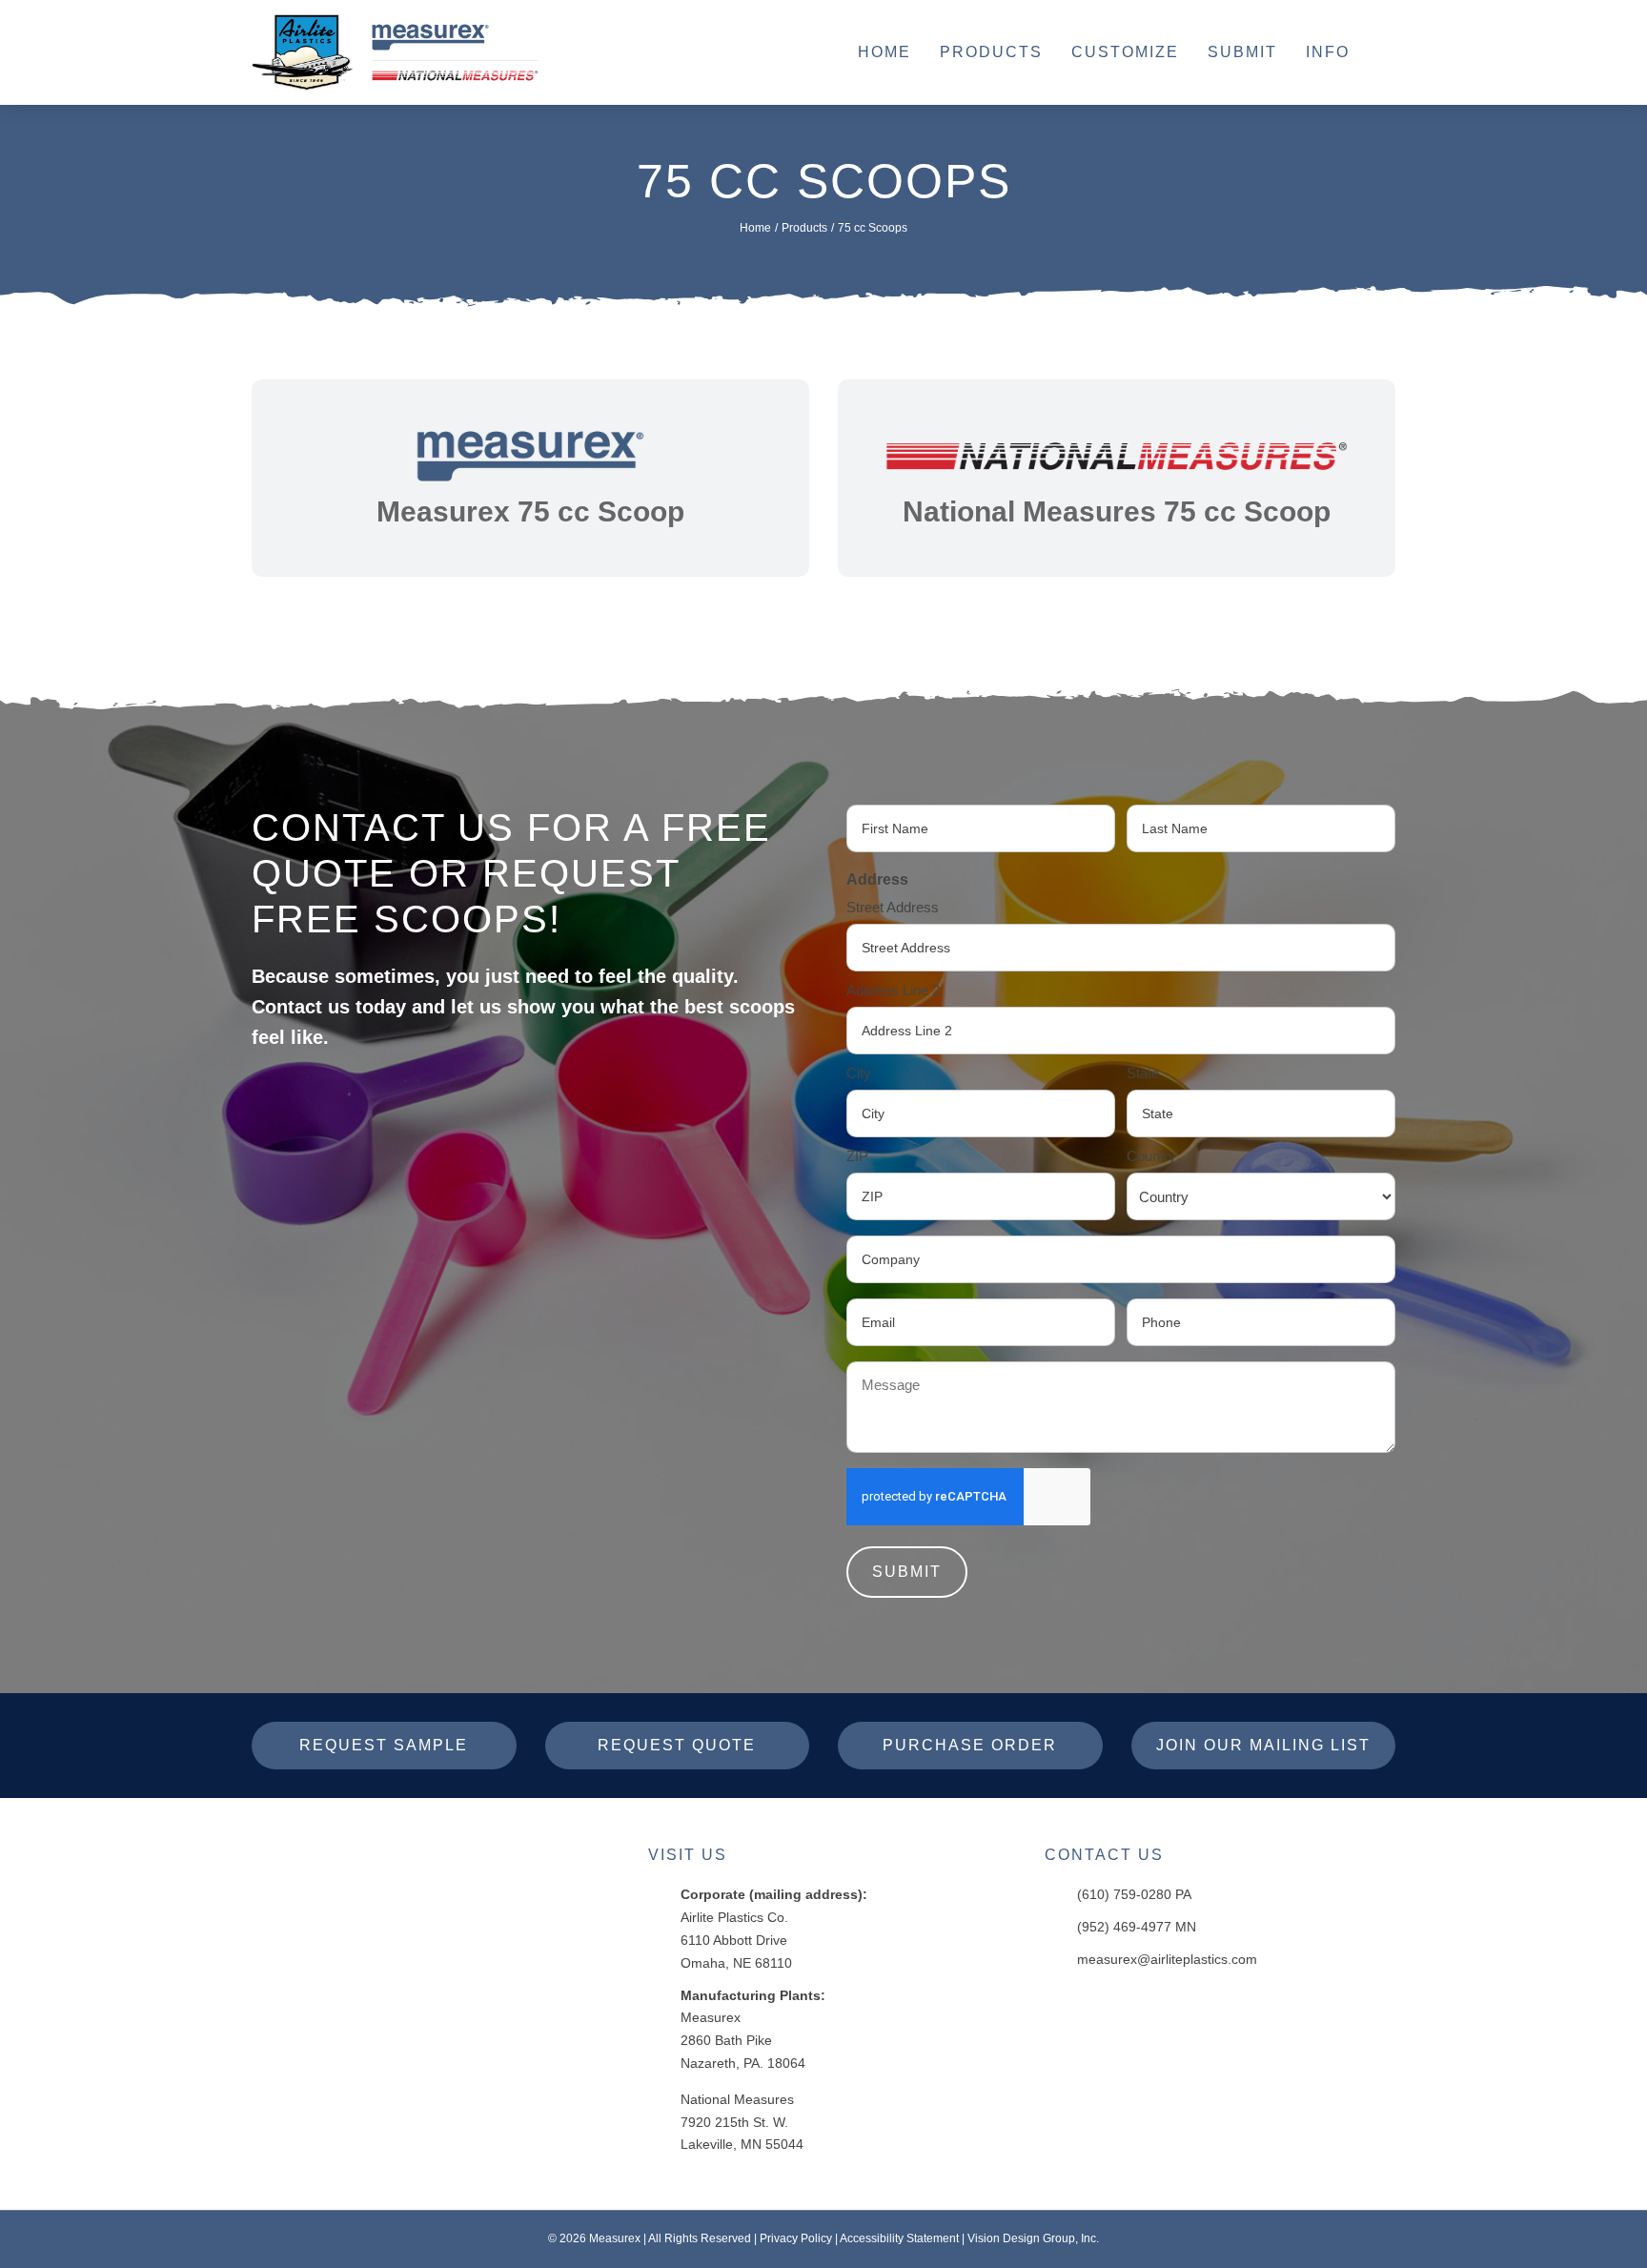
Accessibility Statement (899, 2238)
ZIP (857, 1156)
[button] (1387, 52)
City (859, 1073)
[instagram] (1100, 2006)
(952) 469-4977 (1124, 1927)
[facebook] (1060, 2006)
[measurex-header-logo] (371, 1853)
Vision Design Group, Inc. (1033, 2238)
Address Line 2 (893, 990)
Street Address (893, 907)
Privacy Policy (796, 2238)
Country (1151, 1156)
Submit (907, 1572)
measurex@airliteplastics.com (1167, 1959)
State (1143, 1073)
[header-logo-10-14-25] (395, 21)
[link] (530, 478)
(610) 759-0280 (1124, 1894)
